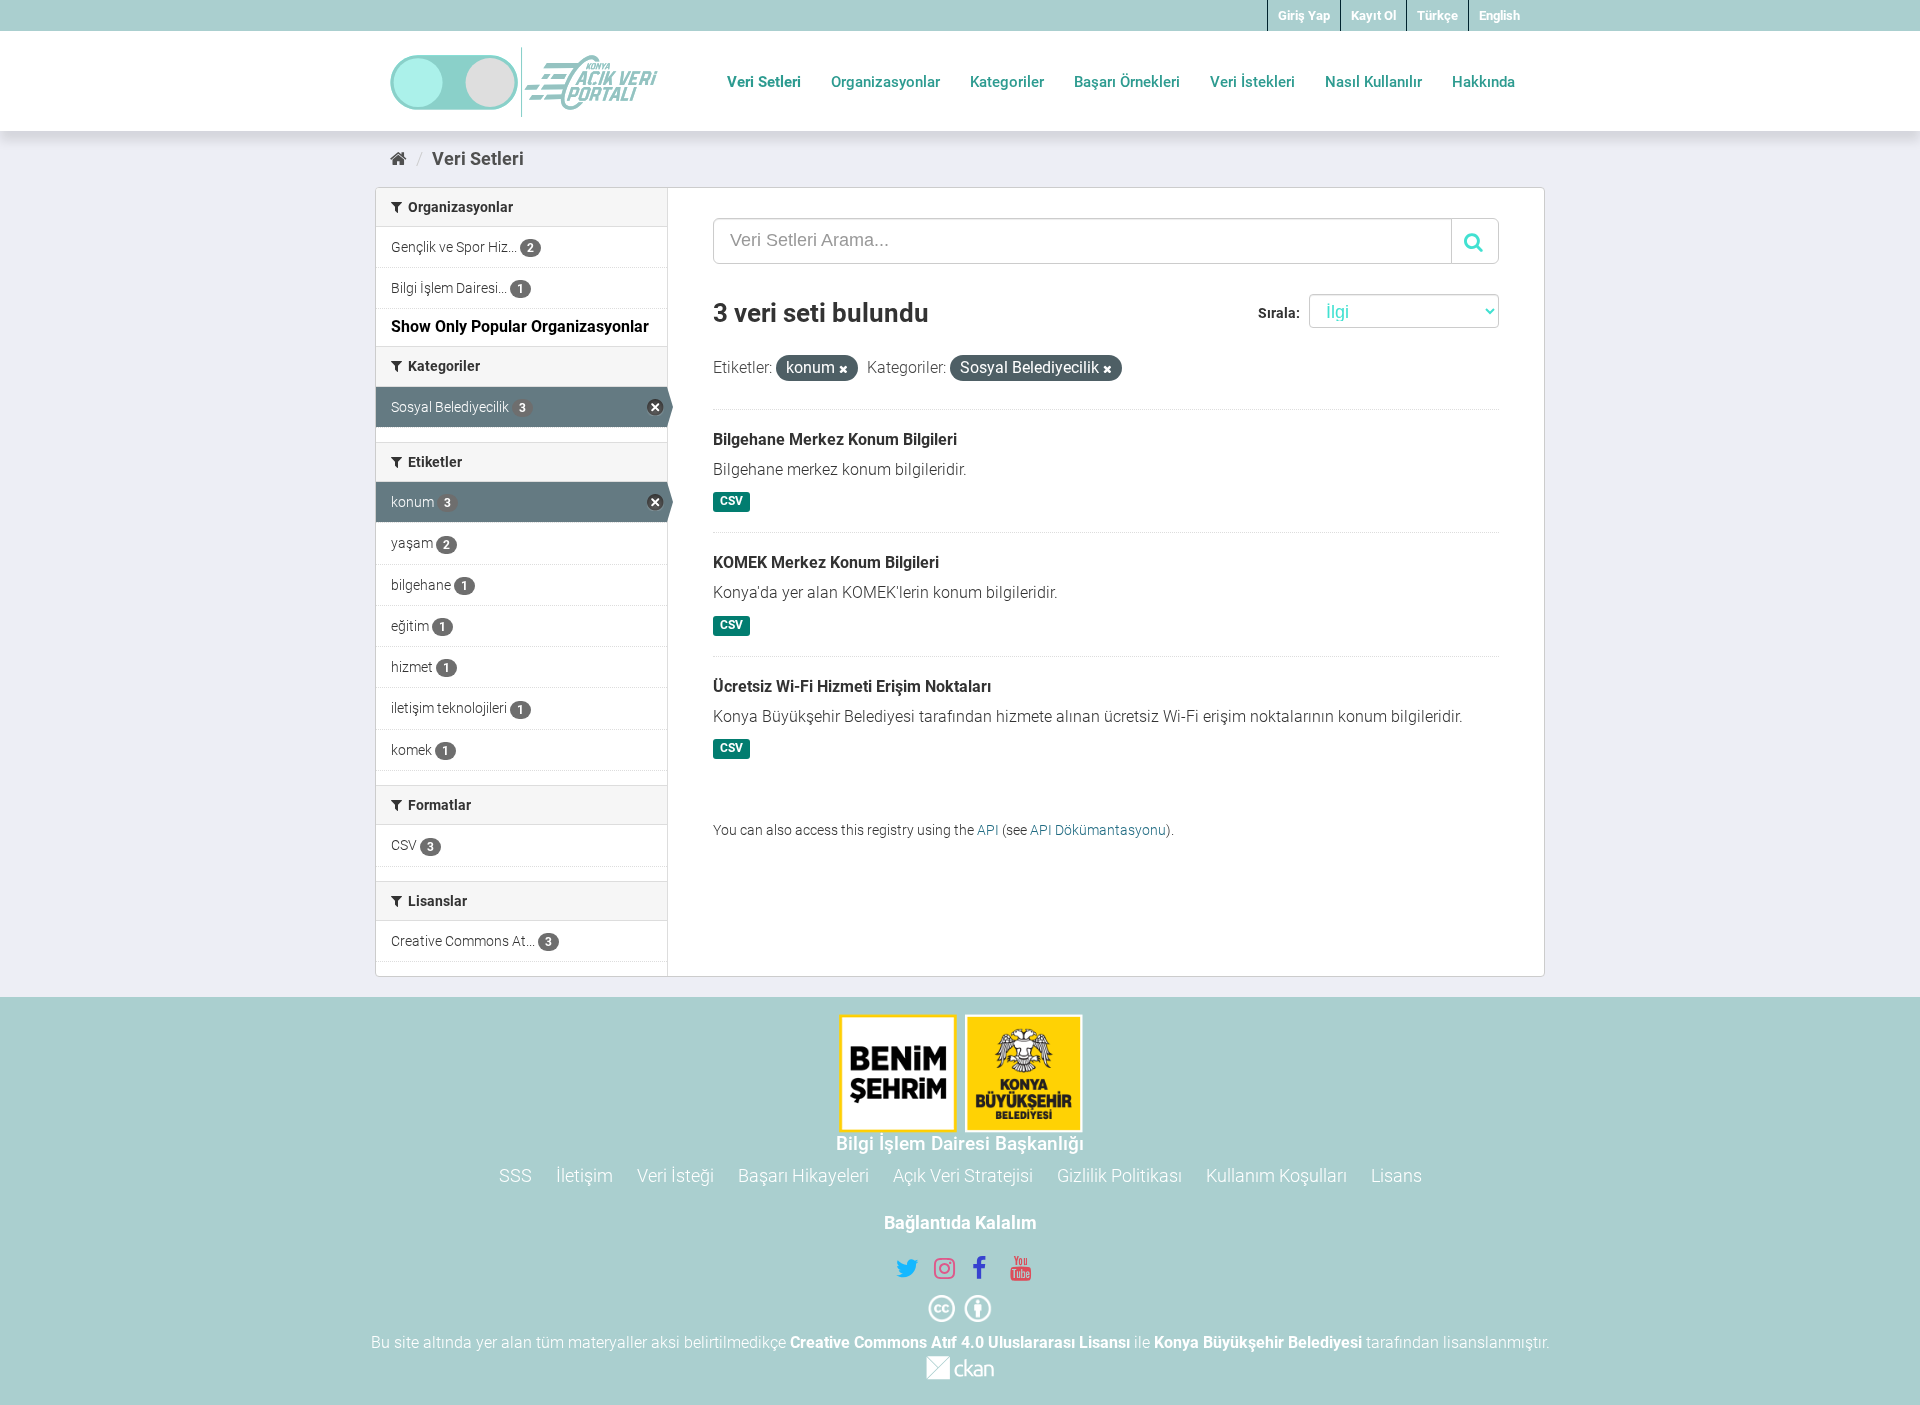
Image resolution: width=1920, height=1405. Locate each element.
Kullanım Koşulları (1276, 1175)
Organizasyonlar (885, 82)
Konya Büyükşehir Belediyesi (1258, 1342)
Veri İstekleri (1252, 82)
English (1499, 15)
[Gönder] (1475, 241)
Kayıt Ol (1373, 15)
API (988, 830)
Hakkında (1483, 82)
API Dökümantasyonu (1098, 830)
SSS (515, 1175)
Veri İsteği (675, 1175)
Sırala (1277, 313)
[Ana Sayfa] (398, 158)
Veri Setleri (764, 82)
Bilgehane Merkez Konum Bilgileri (835, 439)
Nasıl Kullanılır (1373, 82)
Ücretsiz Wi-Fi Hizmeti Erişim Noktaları (852, 686)
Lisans (1396, 1175)
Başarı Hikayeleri (803, 1175)
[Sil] (843, 369)
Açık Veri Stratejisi (963, 1175)
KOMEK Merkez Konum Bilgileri (826, 562)
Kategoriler (1007, 82)
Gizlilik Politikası (1119, 1175)
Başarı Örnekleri (1127, 82)
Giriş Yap (1304, 15)
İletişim (584, 1175)
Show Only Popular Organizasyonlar (520, 326)
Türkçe (1437, 15)
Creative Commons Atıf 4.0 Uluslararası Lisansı (960, 1342)
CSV (731, 502)
